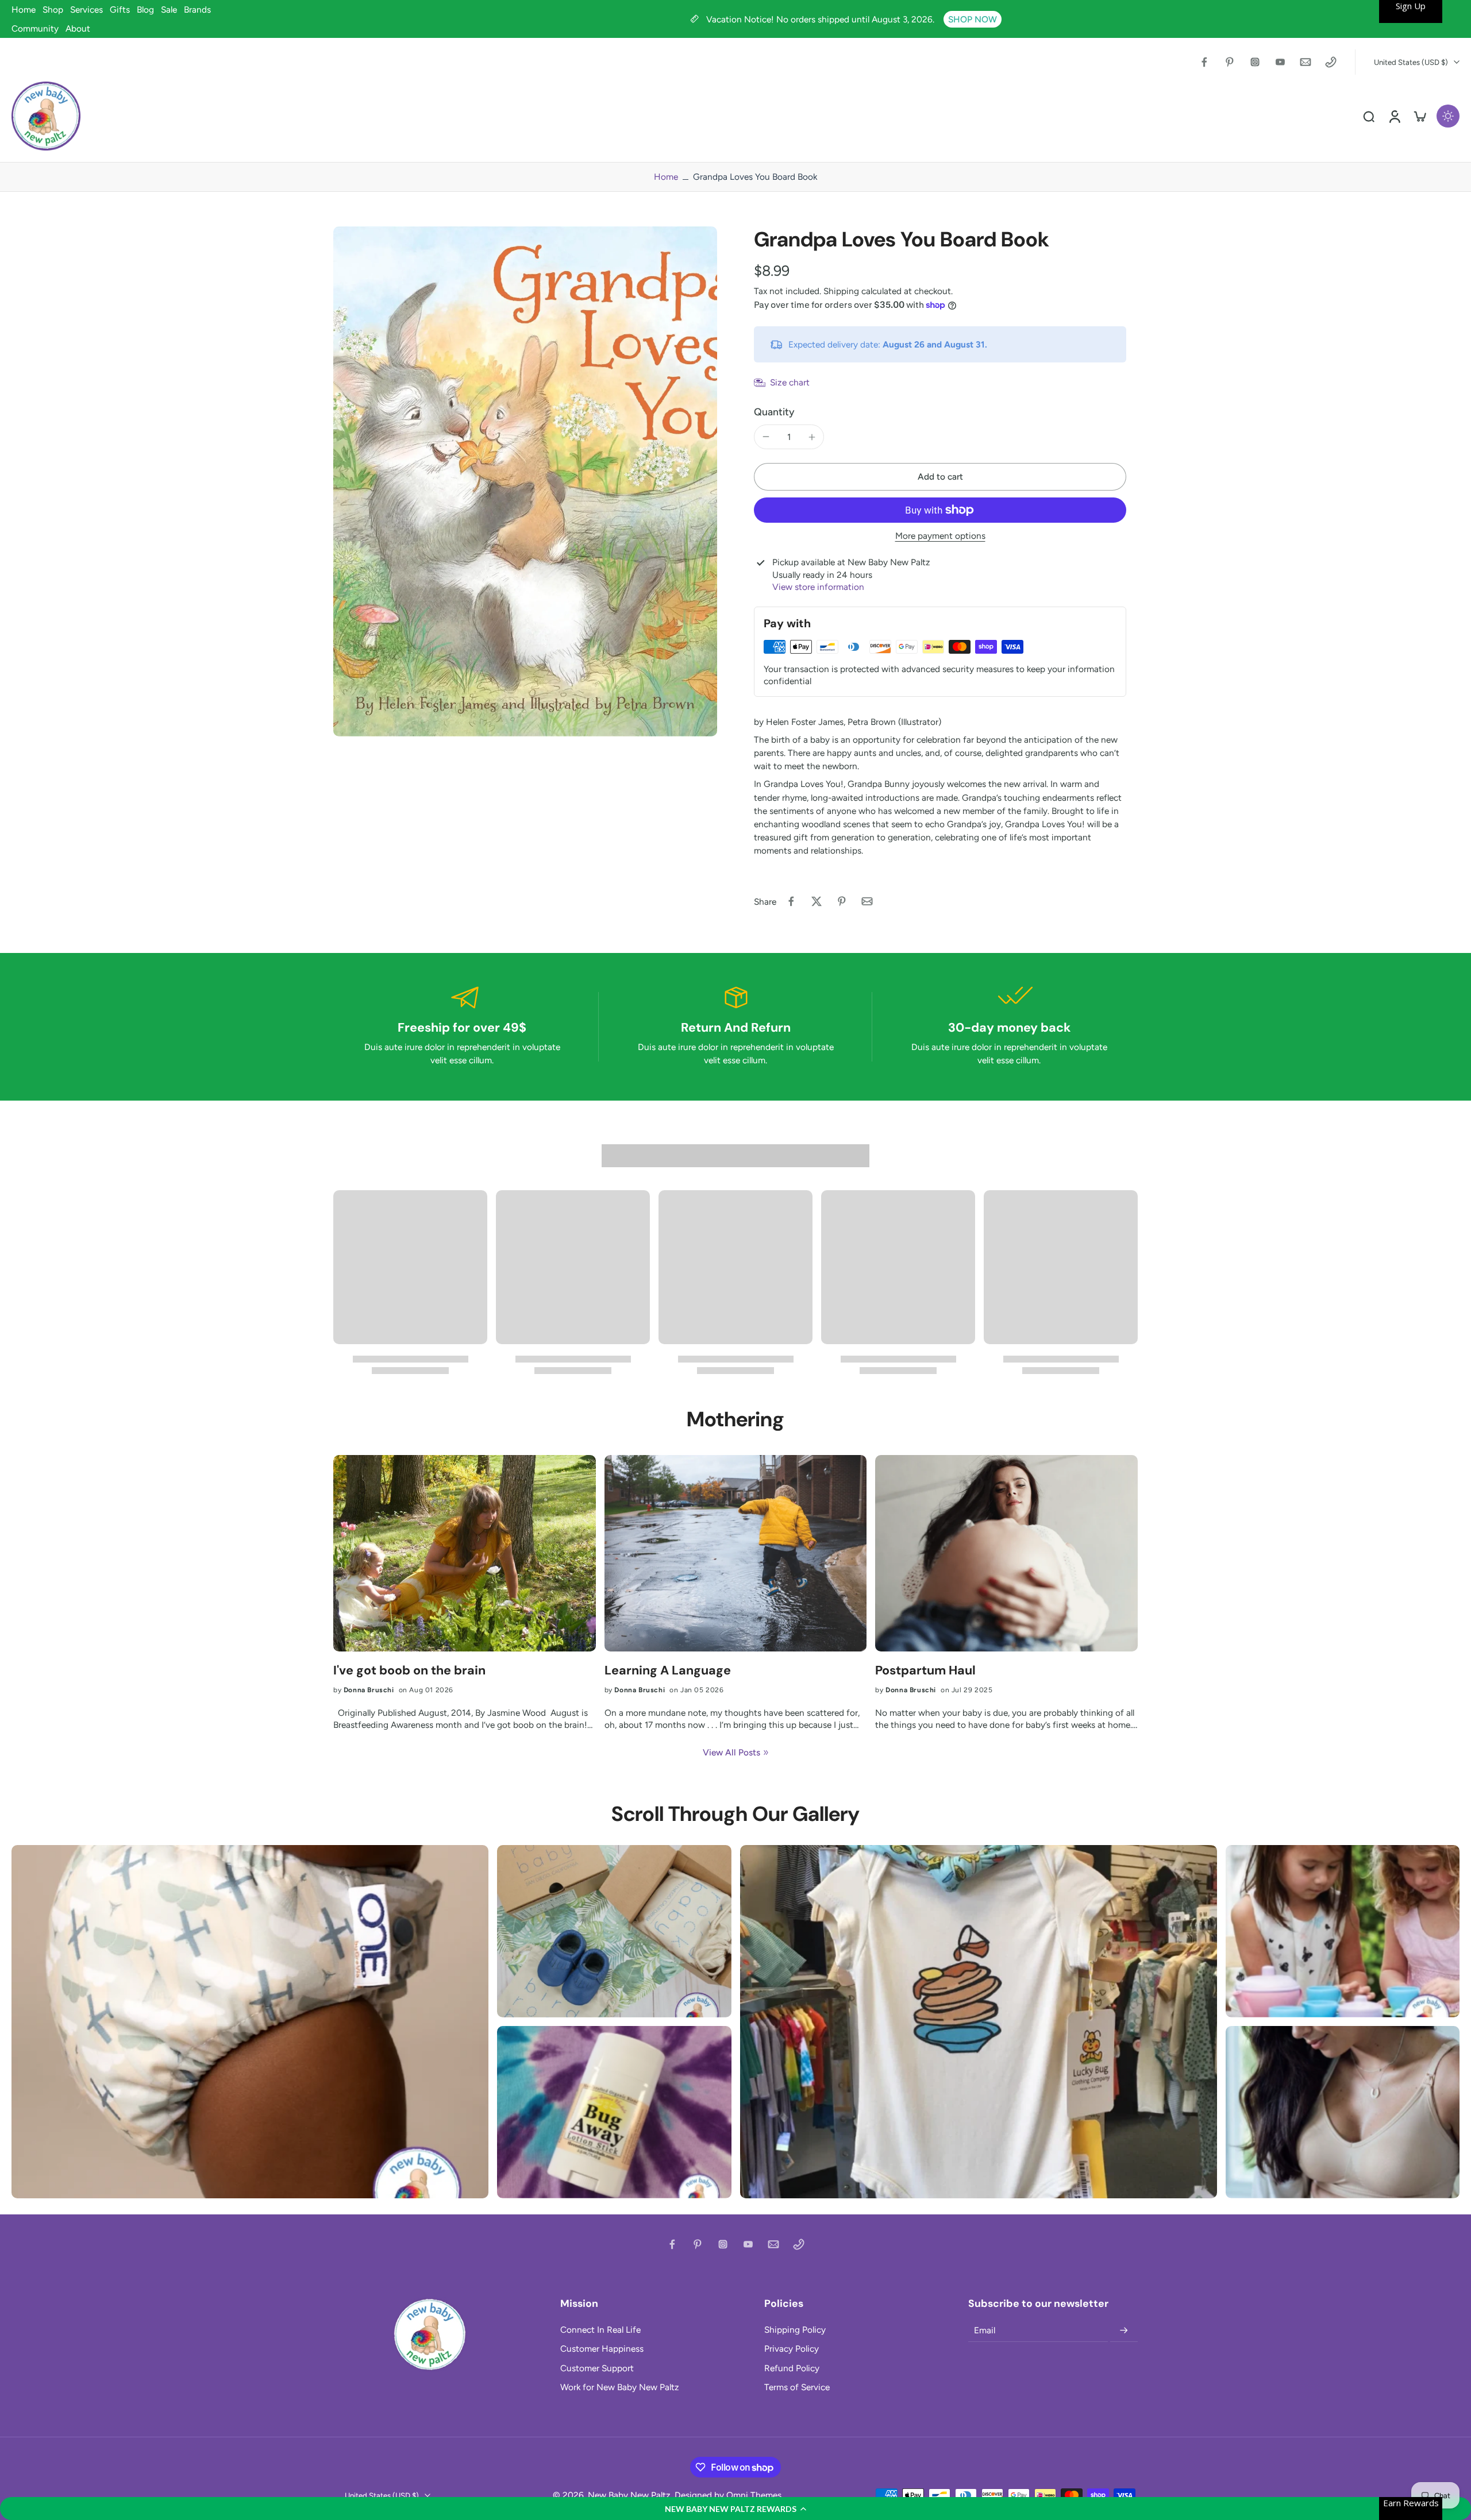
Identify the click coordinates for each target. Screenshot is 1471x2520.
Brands (197, 9)
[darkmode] (1448, 116)
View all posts (731, 1752)
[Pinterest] (1230, 62)
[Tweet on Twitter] (817, 901)
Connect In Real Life (600, 2330)
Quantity (774, 412)
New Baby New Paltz (629, 2495)
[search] (1369, 116)
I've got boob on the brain (409, 1671)
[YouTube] (1280, 62)
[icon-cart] (1419, 116)
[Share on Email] (867, 901)
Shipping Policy (795, 2330)
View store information (818, 587)
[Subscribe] (1124, 2330)
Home (24, 9)
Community (35, 28)
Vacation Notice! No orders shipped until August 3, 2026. (821, 19)
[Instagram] (1255, 62)
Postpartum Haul (925, 1671)
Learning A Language (668, 1671)
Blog (145, 9)
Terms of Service (797, 2387)
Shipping (842, 291)
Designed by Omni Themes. (729, 2495)
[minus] (766, 437)
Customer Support (597, 2368)
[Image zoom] (525, 481)
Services (86, 9)
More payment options (940, 536)
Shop (53, 9)
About (78, 28)
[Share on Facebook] (791, 901)
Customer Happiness (602, 2349)
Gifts (120, 9)
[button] (735, 2509)
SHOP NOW (973, 19)
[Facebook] (1204, 62)
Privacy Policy (792, 2349)
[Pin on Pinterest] (842, 901)
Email (985, 2331)
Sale (169, 9)
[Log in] (1394, 116)
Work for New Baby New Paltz (620, 2387)
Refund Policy (792, 2368)
